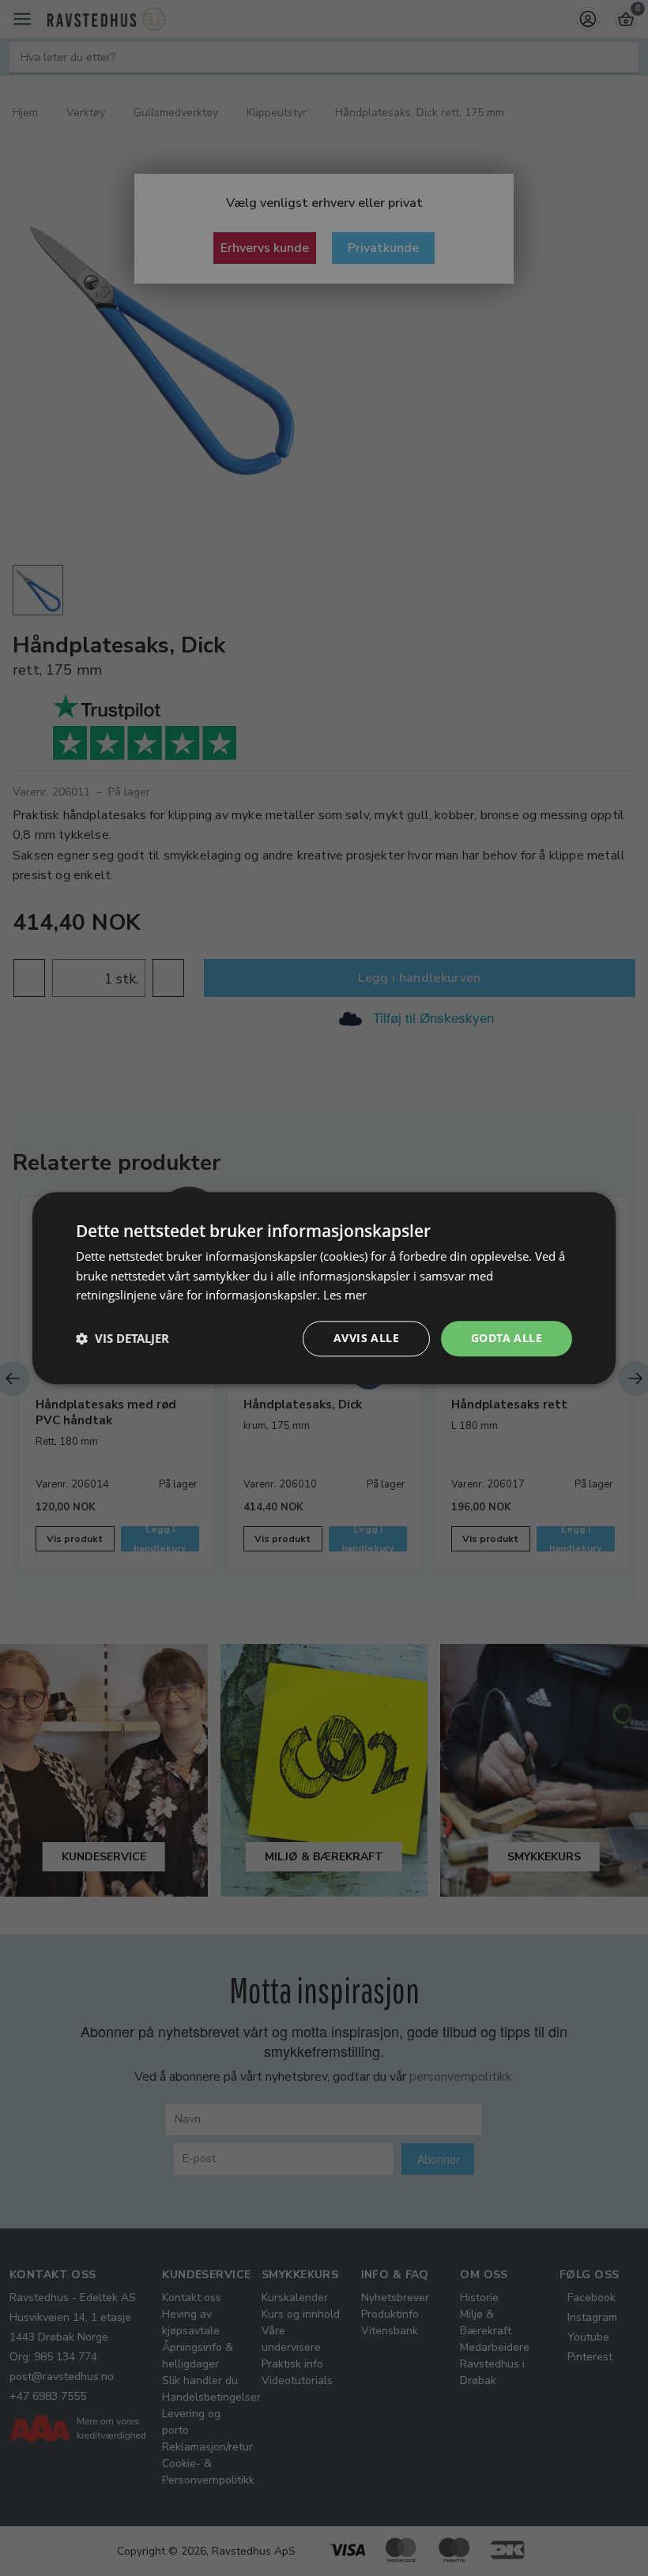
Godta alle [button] (507, 1338)
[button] (122, 1339)
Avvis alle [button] (366, 1338)
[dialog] (324, 1288)
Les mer (345, 1296)
